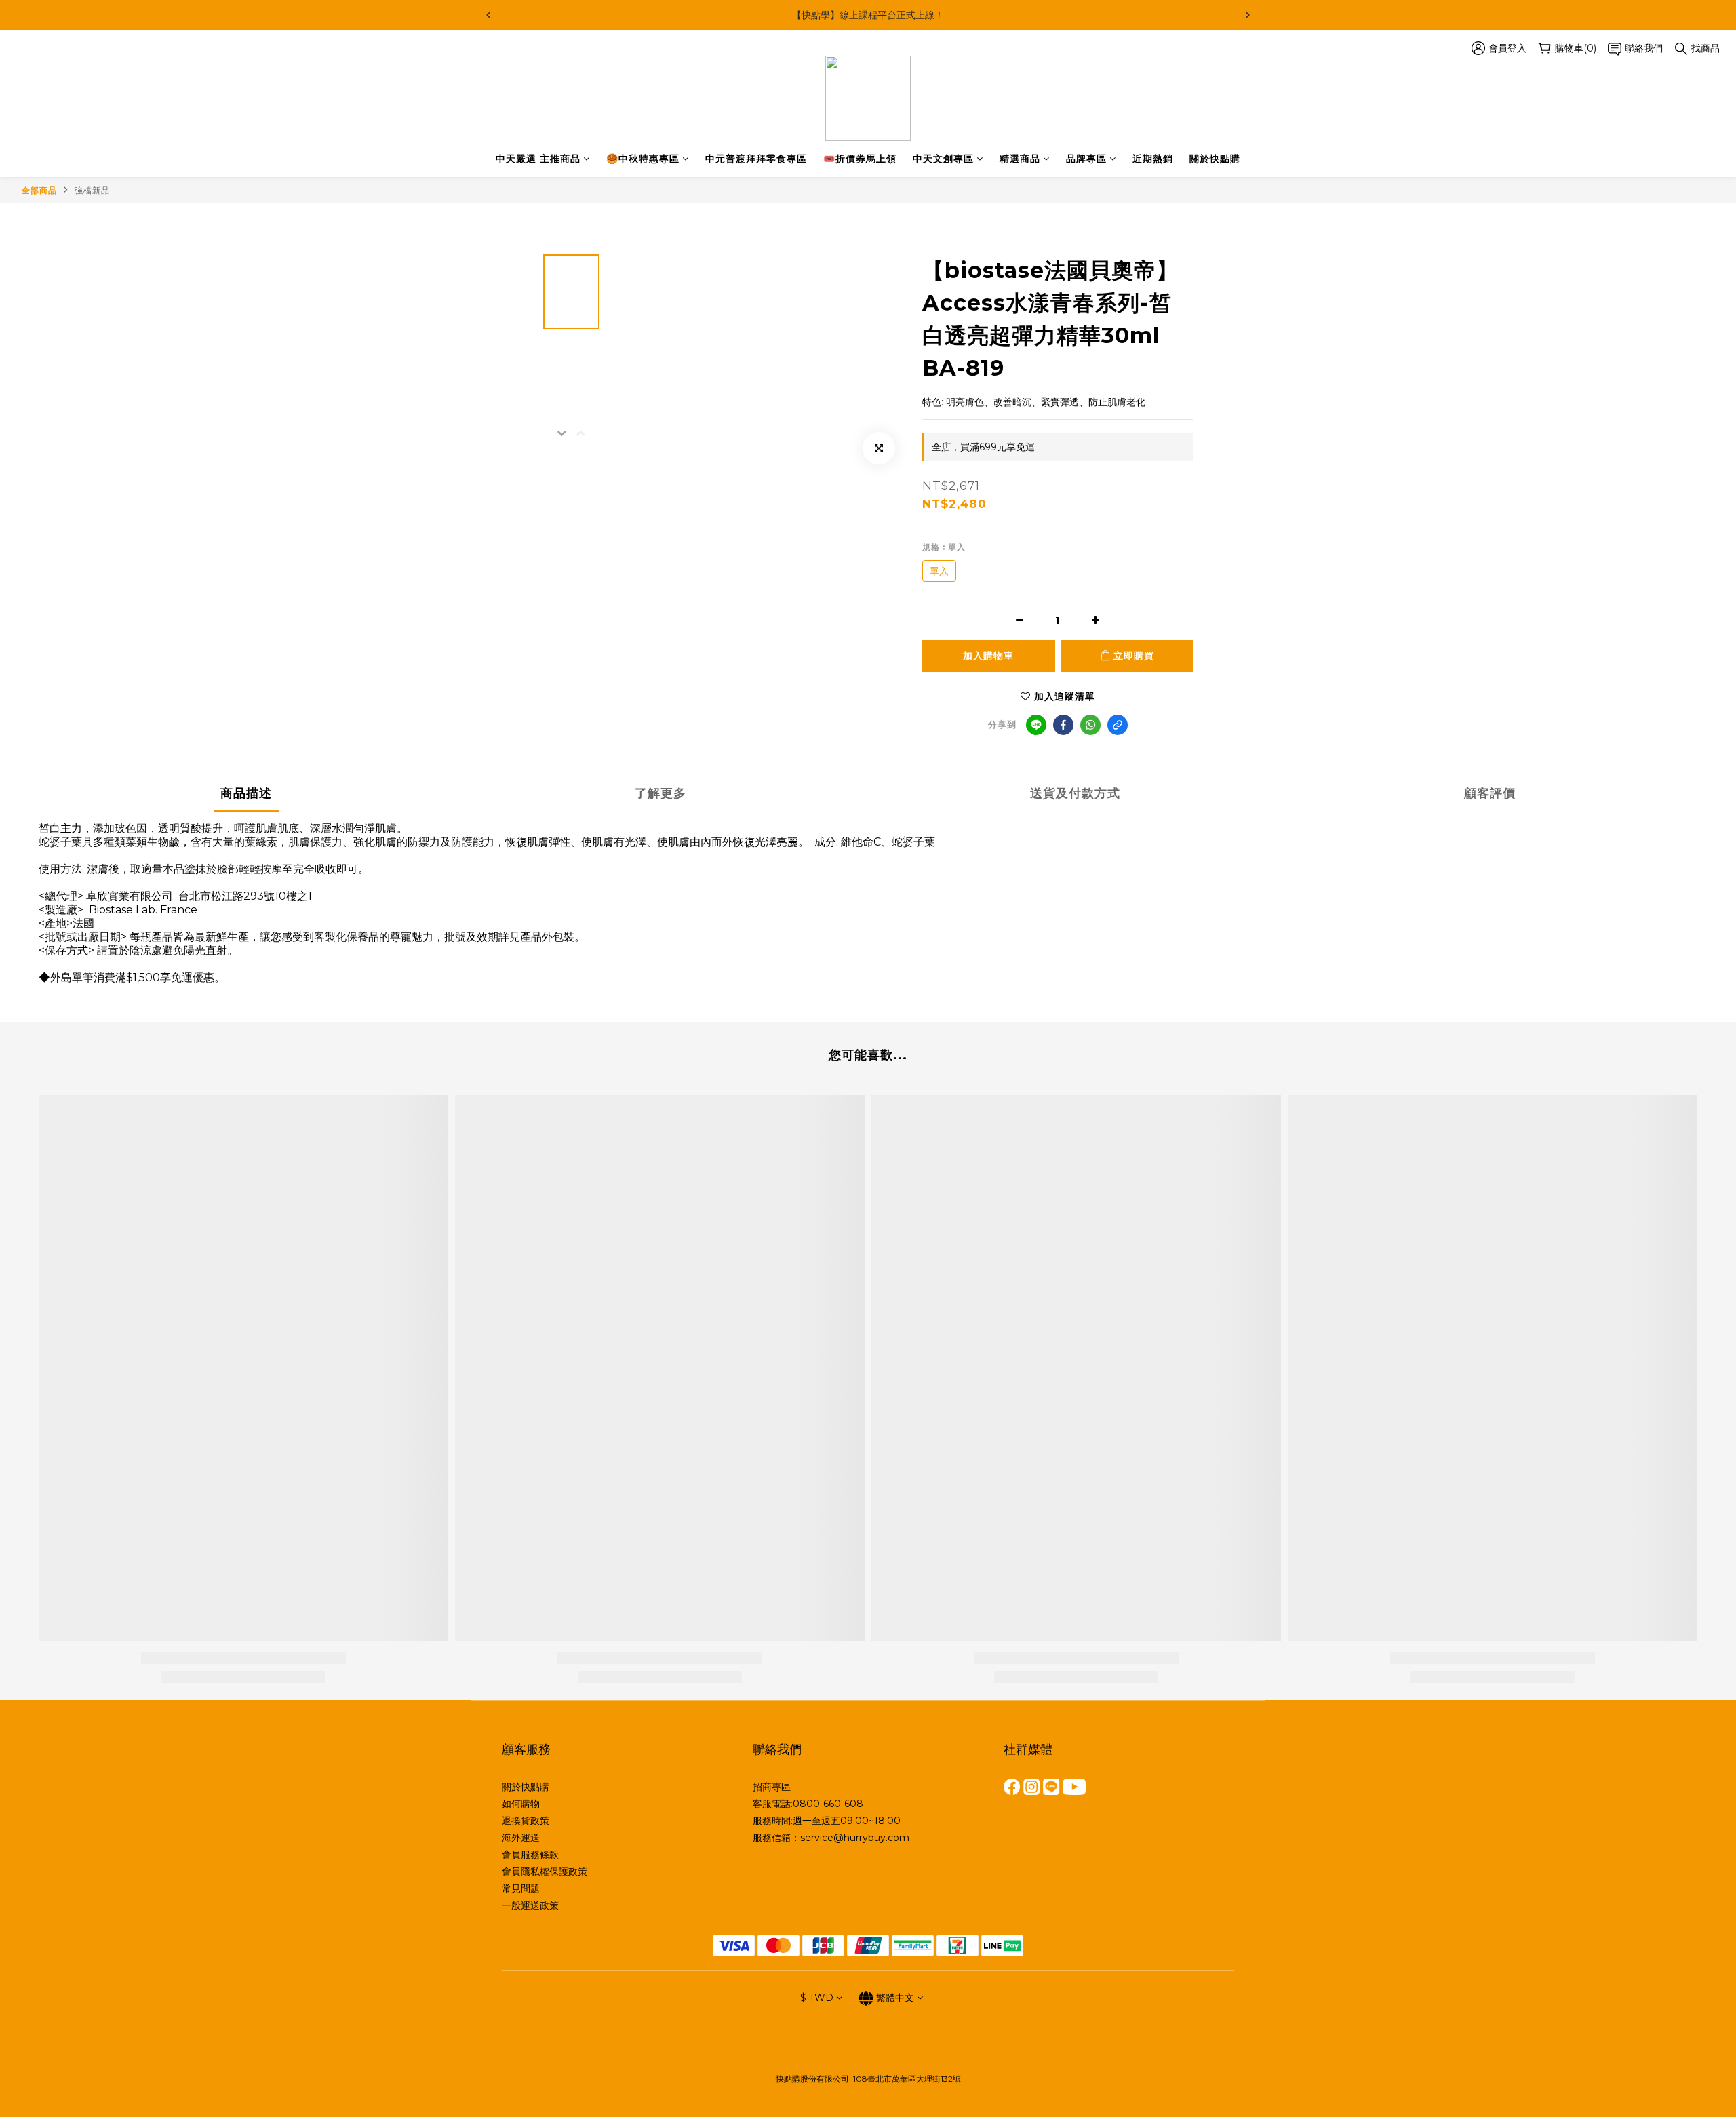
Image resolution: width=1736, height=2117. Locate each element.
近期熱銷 (1153, 159)
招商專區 (772, 1787)
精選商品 (1020, 159)
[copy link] (1118, 725)
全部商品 (39, 190)
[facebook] (1063, 725)
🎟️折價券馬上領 (860, 159)
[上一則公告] (488, 15)
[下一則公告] (1248, 15)
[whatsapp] (1090, 725)
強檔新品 (92, 190)
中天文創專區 (943, 159)
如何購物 (521, 1804)
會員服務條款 (530, 1855)
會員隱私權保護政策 (545, 1872)
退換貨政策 (526, 1821)
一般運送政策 (530, 1905)
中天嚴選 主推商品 (538, 159)
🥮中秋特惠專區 (643, 159)
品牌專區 (1086, 159)
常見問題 (521, 1888)
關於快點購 (1215, 159)
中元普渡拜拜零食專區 (756, 159)
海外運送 (521, 1838)
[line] (1036, 725)
